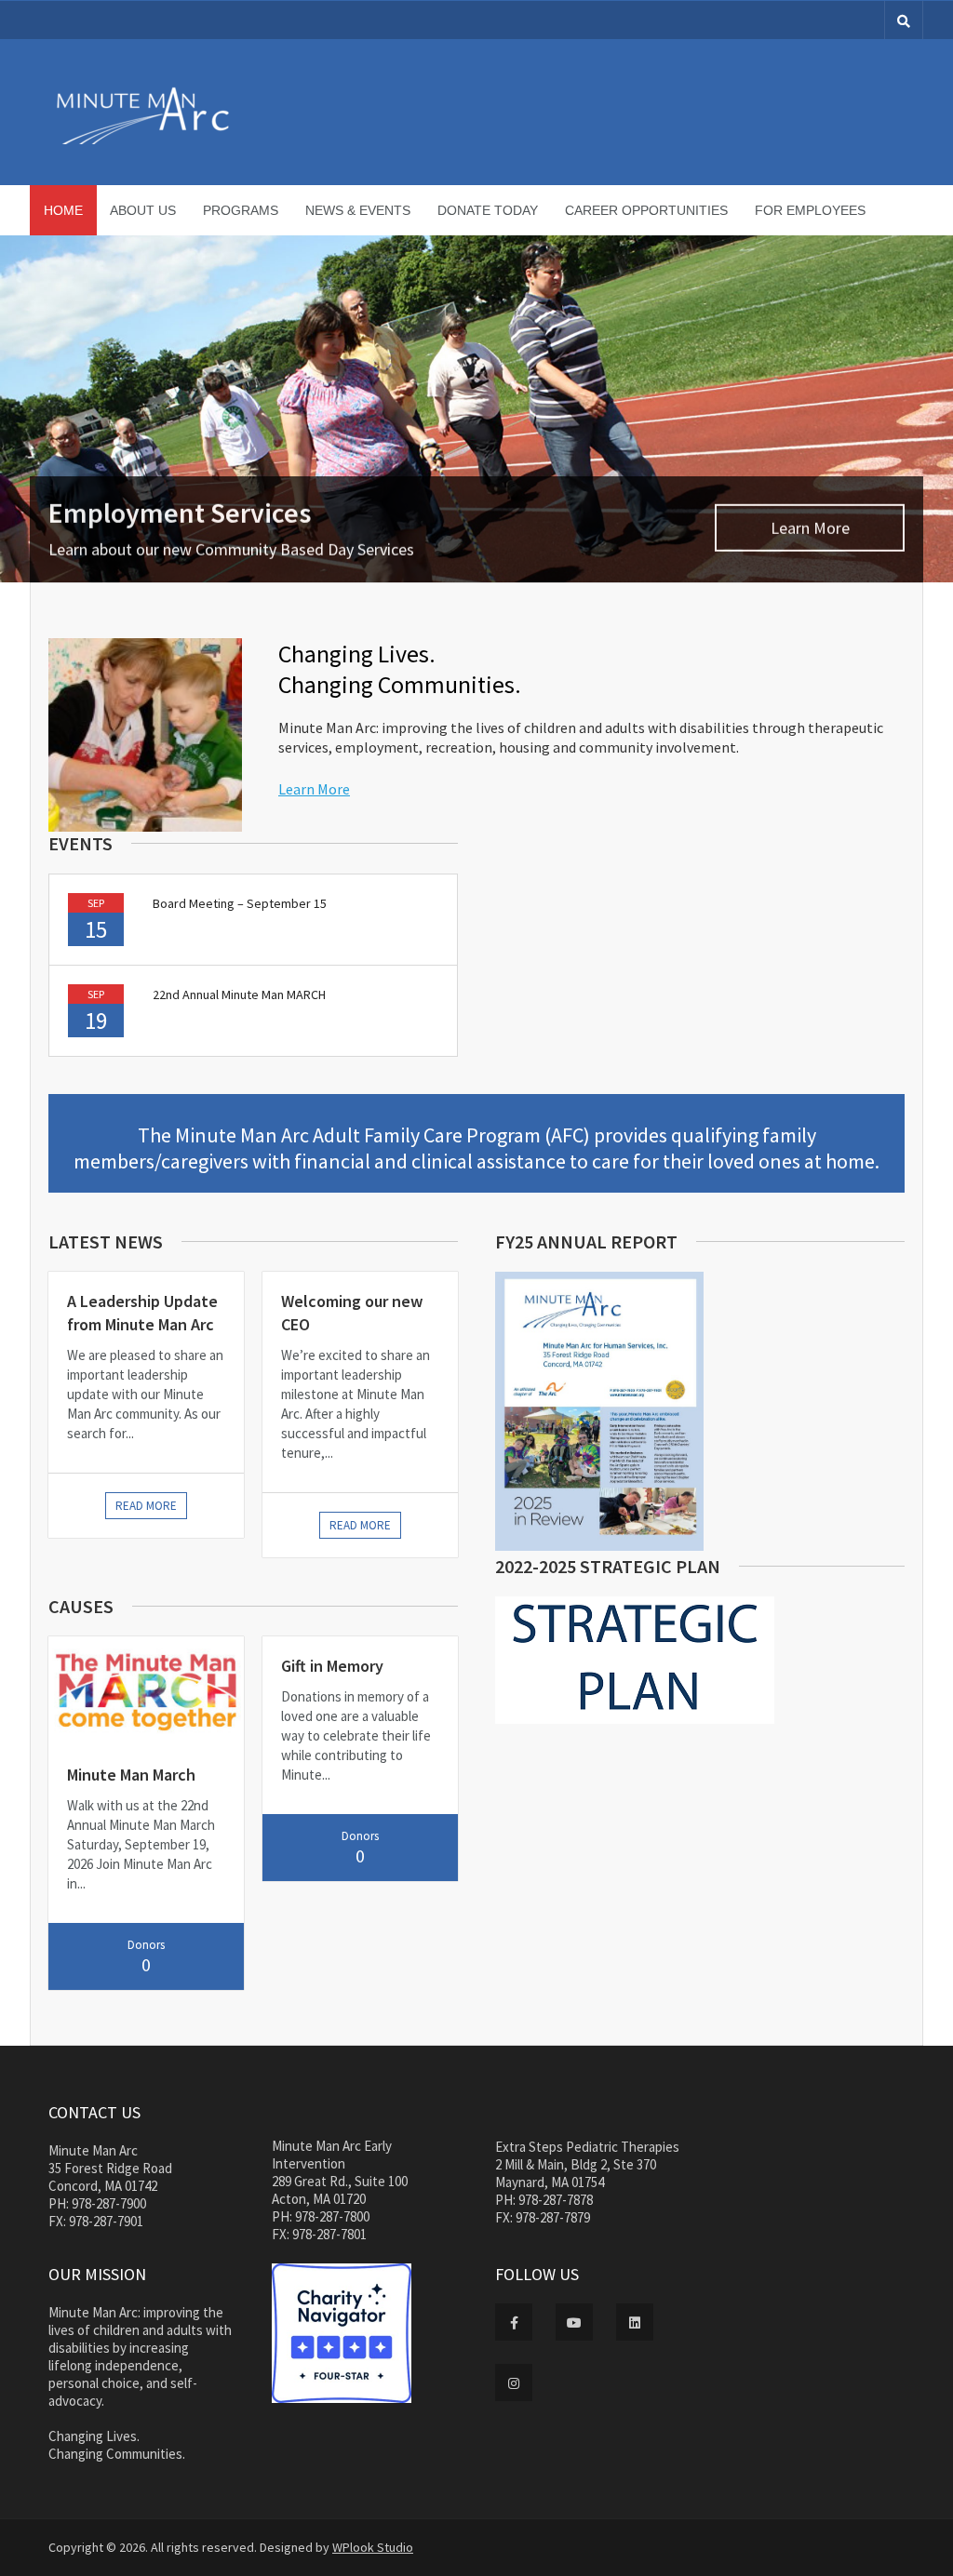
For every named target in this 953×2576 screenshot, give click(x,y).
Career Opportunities (646, 210)
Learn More (810, 526)
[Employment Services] (476, 409)
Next (937, 409)
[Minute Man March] (146, 1691)
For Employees (810, 210)
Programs (241, 210)
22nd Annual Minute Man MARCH (239, 994)
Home (63, 210)
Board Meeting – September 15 (240, 903)
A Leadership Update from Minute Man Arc (142, 1312)
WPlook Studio (373, 2547)
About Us (143, 210)
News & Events (358, 210)
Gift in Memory (332, 1666)
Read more (146, 1506)
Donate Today (488, 210)
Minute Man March (131, 1775)
